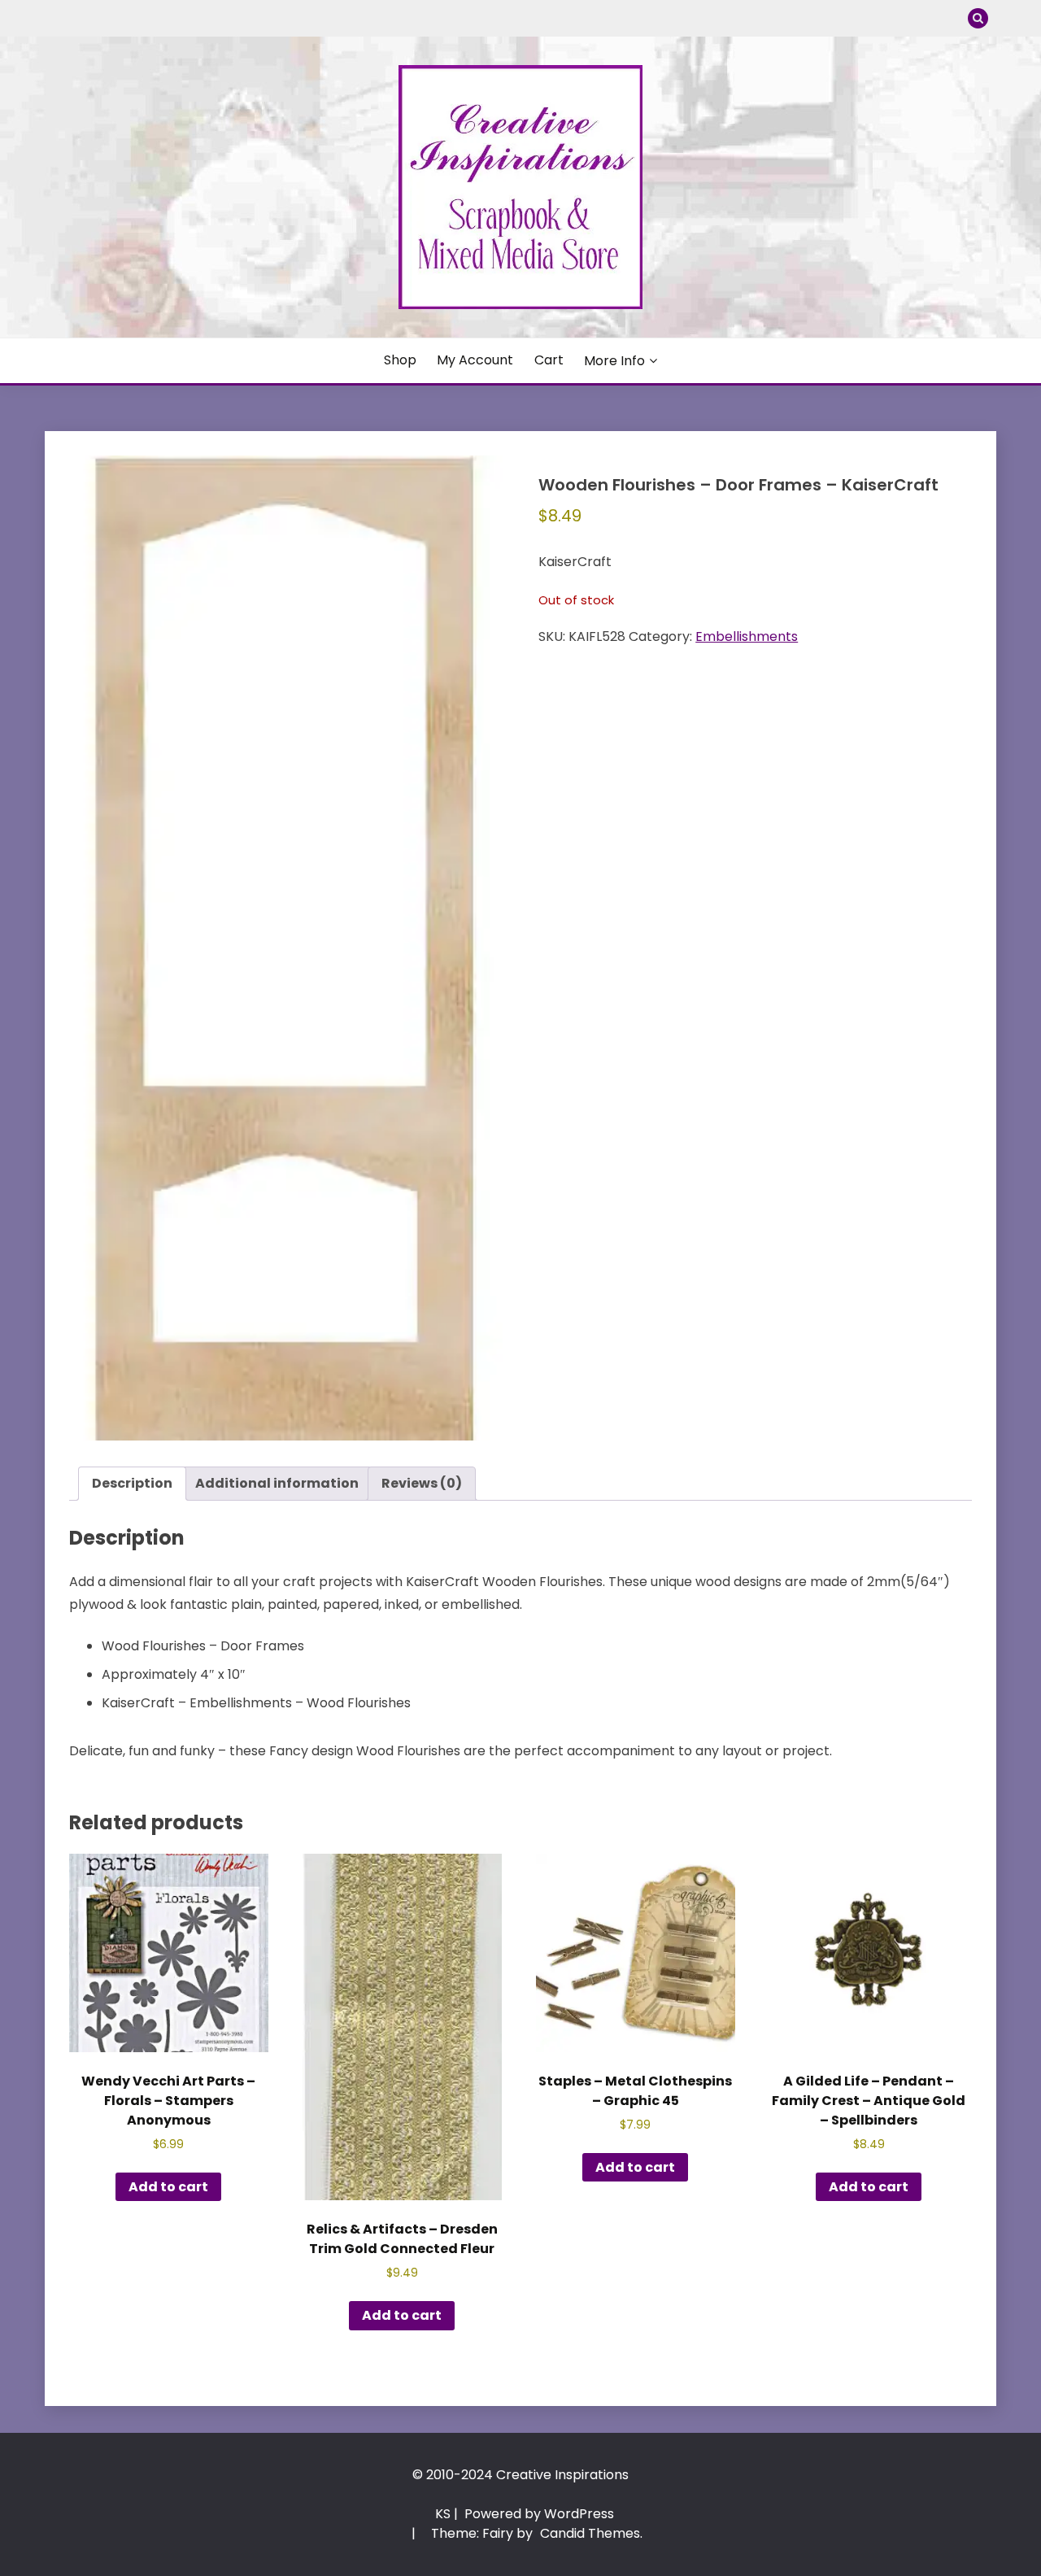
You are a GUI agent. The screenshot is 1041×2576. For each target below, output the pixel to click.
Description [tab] (132, 1483)
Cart (549, 360)
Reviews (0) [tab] (422, 1483)
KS (443, 2514)
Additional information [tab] (277, 1483)
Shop (400, 360)
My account (475, 360)
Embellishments (747, 636)
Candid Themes (590, 2533)
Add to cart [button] (168, 2187)
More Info (614, 361)
